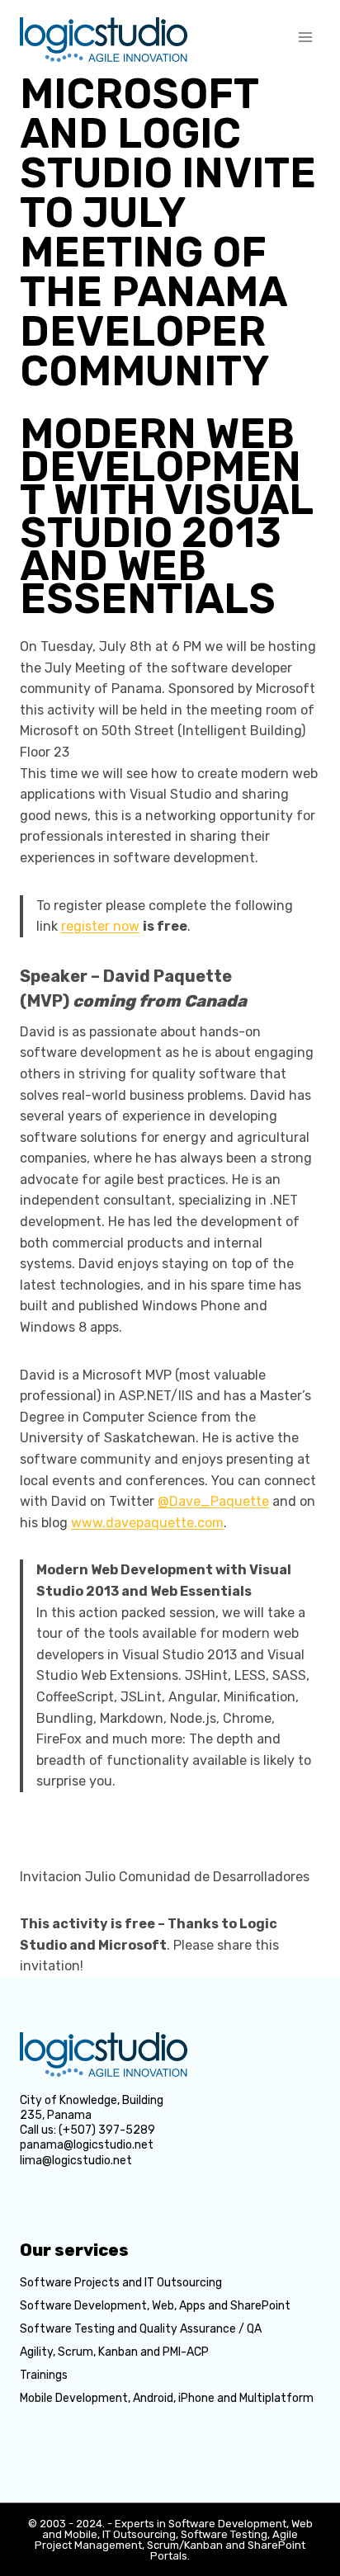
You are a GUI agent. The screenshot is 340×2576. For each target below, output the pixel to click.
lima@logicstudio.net (76, 2161)
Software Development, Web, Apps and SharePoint (155, 2306)
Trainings (44, 2375)
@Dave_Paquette (213, 1501)
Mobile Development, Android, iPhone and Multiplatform (167, 2398)
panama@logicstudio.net (87, 2145)
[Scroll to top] (305, 2468)
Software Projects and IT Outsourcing (121, 2283)
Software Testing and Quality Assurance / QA (141, 2329)
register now (100, 926)
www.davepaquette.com (147, 1523)
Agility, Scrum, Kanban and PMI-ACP (114, 2352)
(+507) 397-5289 (107, 2130)
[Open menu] (305, 37)
